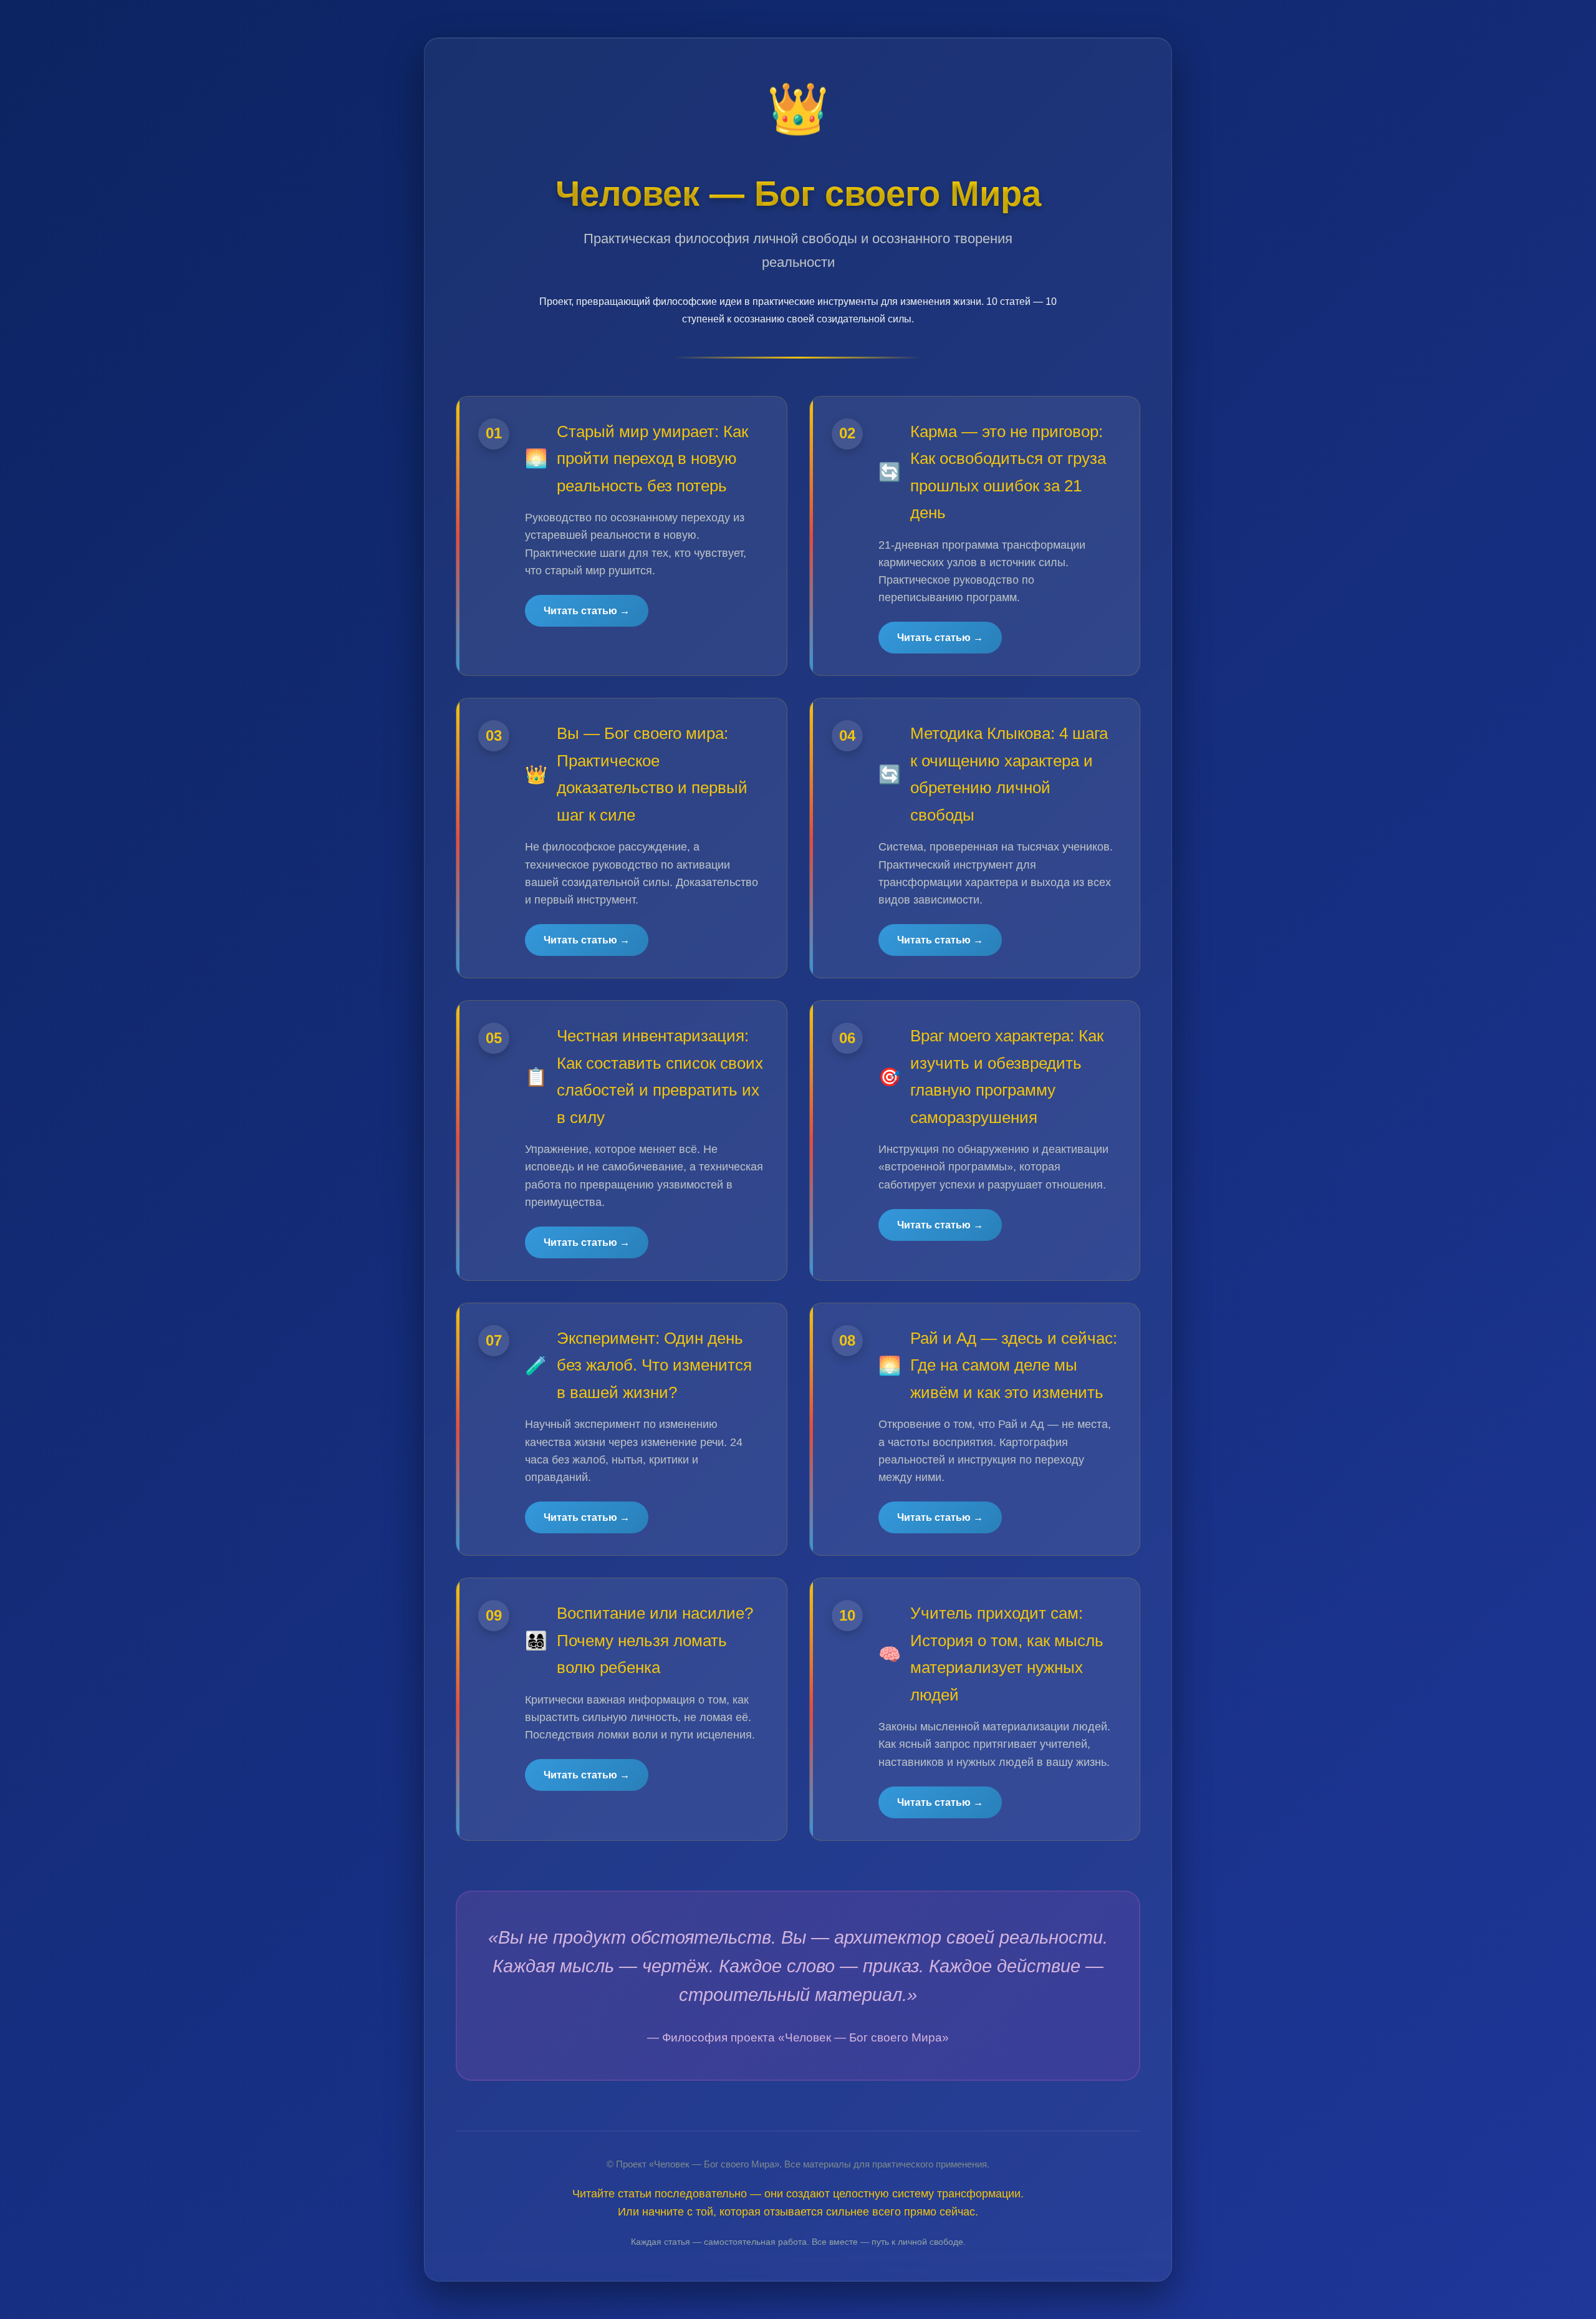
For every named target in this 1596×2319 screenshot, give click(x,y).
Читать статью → (587, 611)
